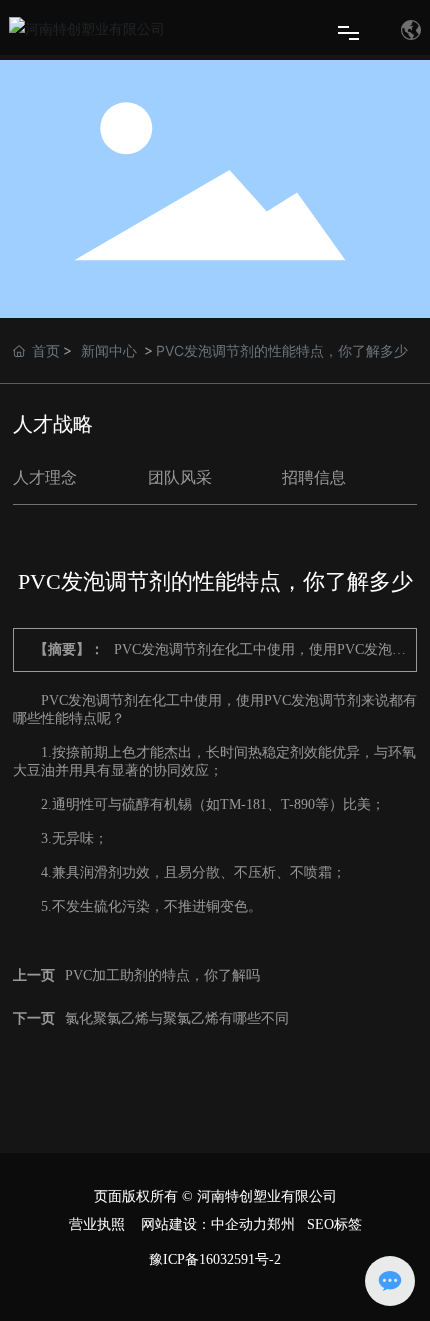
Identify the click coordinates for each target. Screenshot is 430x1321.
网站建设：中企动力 (204, 1224)
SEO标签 (334, 1224)
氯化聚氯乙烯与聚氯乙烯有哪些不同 (177, 1018)
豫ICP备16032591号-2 (215, 1259)
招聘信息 (314, 477)
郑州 (281, 1224)
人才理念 (45, 477)
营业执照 (97, 1224)
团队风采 (180, 477)
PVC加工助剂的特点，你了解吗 (162, 975)
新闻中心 (109, 350)
